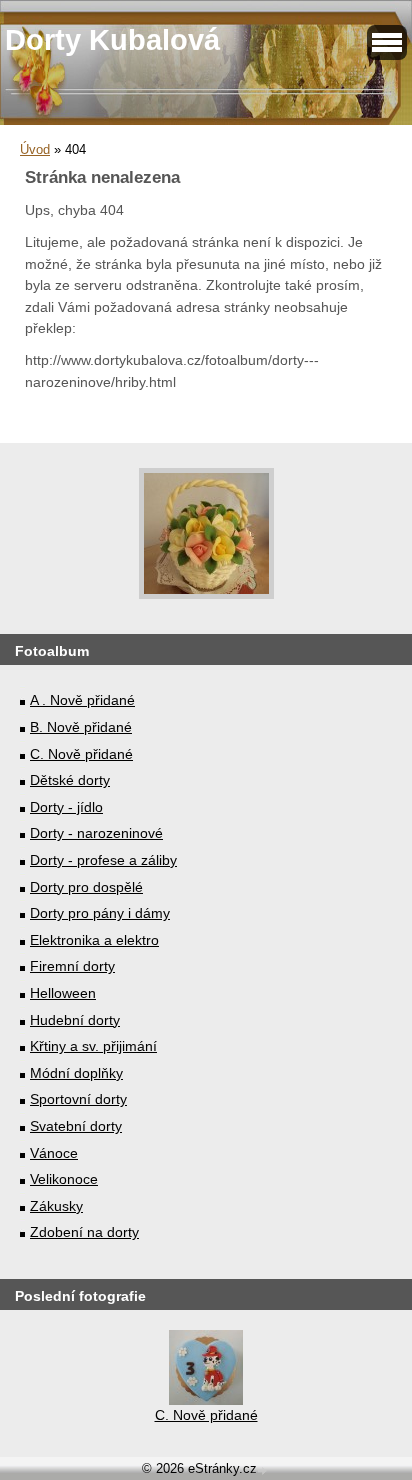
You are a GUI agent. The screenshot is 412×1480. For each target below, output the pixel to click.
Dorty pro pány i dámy (100, 913)
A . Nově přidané (82, 700)
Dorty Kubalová (112, 40)
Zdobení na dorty (84, 1232)
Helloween (63, 993)
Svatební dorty (76, 1126)
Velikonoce (64, 1179)
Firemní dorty (72, 966)
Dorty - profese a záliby (103, 860)
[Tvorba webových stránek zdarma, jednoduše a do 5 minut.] (264, 1470)
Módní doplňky (76, 1073)
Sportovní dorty (78, 1099)
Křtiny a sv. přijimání (93, 1046)
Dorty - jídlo (66, 807)
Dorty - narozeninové (96, 833)
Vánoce (54, 1153)
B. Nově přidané (81, 727)
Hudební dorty (75, 1020)
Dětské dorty (70, 780)
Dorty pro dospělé (86, 887)
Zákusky (56, 1206)
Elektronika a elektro (94, 940)
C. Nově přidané (81, 754)
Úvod (35, 149)
